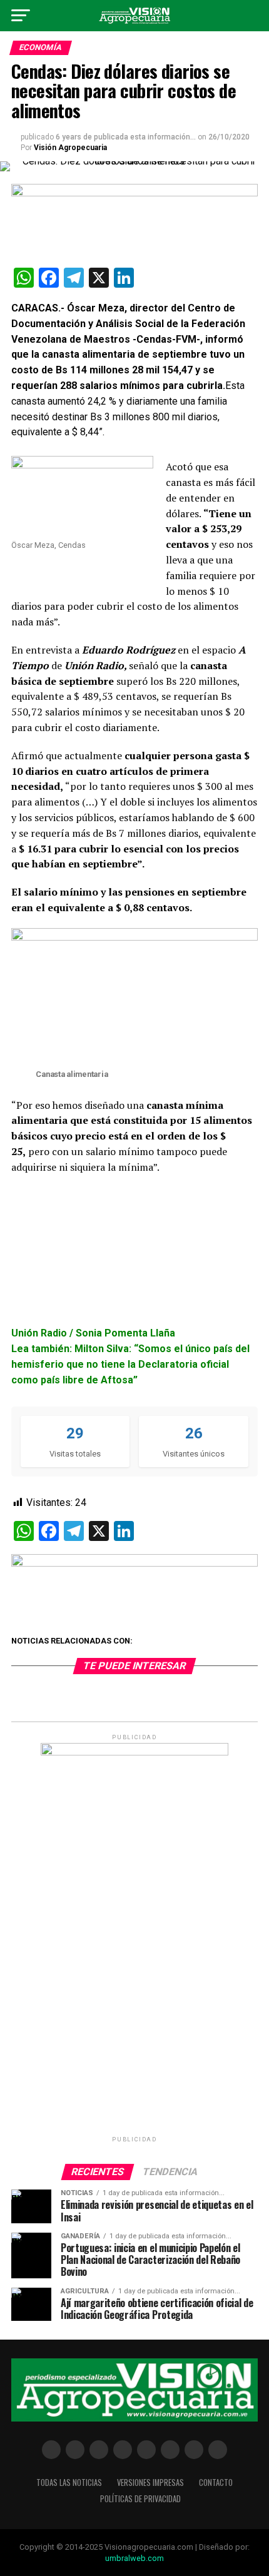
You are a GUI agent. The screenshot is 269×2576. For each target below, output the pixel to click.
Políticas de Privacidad (140, 2499)
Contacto (216, 2483)
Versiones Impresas (150, 2483)
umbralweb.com (134, 2558)
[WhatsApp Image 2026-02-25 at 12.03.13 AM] (134, 1753)
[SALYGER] (134, 1563)
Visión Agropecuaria (70, 148)
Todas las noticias (69, 2483)
